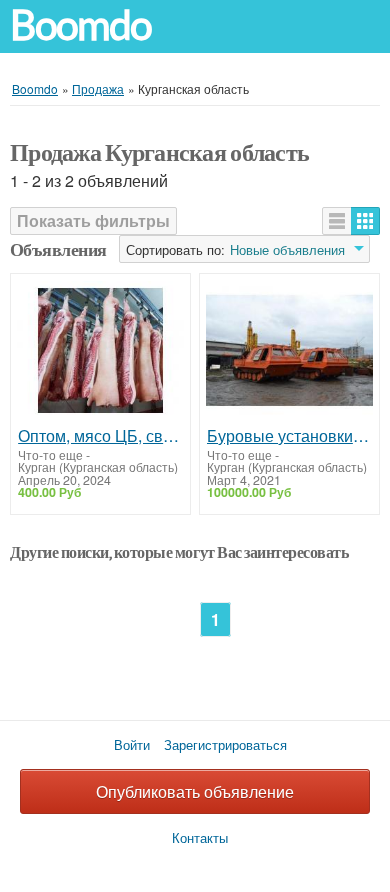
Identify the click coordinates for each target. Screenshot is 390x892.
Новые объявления (287, 250)
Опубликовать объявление (195, 791)
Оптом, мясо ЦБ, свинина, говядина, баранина (100, 436)
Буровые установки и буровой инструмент (289, 436)
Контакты (200, 837)
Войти (132, 744)
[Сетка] (365, 221)
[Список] (337, 221)
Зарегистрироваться (225, 744)
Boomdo (81, 25)
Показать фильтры (93, 220)
